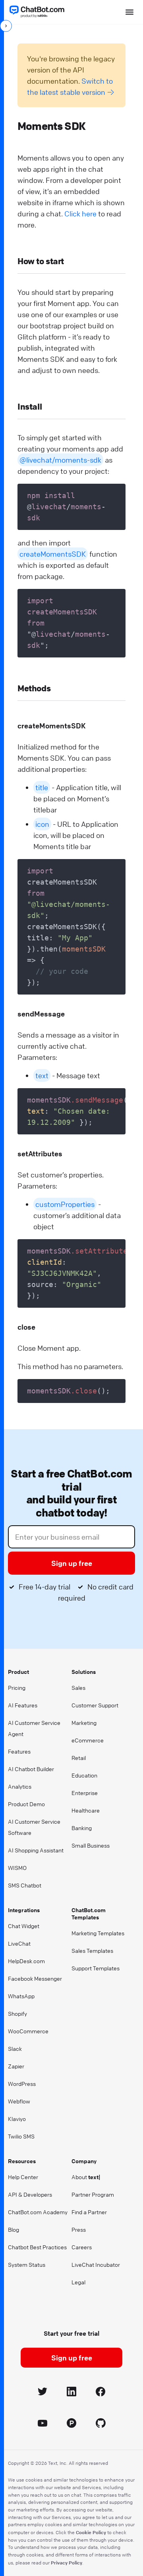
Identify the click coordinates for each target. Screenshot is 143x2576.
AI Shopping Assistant (36, 1850)
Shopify (17, 2013)
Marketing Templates (98, 1933)
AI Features (23, 1705)
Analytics (20, 1786)
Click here (80, 214)
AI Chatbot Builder (31, 1769)
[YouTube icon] (43, 2424)
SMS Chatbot (25, 1885)
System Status (27, 2264)
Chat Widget (24, 1926)
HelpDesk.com (26, 1961)
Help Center (23, 2177)
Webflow (19, 2101)
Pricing (17, 1687)
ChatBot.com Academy (38, 2212)
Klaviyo (17, 2119)
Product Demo (26, 1804)
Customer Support (95, 1705)
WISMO (17, 1868)
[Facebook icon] (101, 2393)
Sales (78, 1687)
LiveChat (19, 1943)
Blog (14, 2229)
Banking (82, 1828)
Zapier (16, 2066)
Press (79, 2229)
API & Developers (30, 2194)
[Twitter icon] (43, 2393)
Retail (79, 1758)
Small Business (91, 1845)
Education (84, 1775)
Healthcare (86, 1810)
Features (19, 1751)
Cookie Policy (91, 2532)
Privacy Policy (67, 2562)
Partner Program (93, 2194)
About (86, 2177)
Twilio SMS (21, 2136)
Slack (15, 2048)
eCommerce (88, 1740)
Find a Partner (89, 2212)
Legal (78, 2282)
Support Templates (96, 1968)
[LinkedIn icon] (72, 2393)
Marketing (84, 1723)
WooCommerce (28, 2031)
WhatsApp (21, 1996)
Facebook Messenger (35, 1978)
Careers (82, 2247)
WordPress (22, 2084)
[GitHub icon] (101, 2424)
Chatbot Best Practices (37, 2247)
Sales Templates (92, 1950)
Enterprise (85, 1793)
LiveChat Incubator (96, 2264)
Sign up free (72, 1563)
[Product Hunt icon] (72, 2424)
